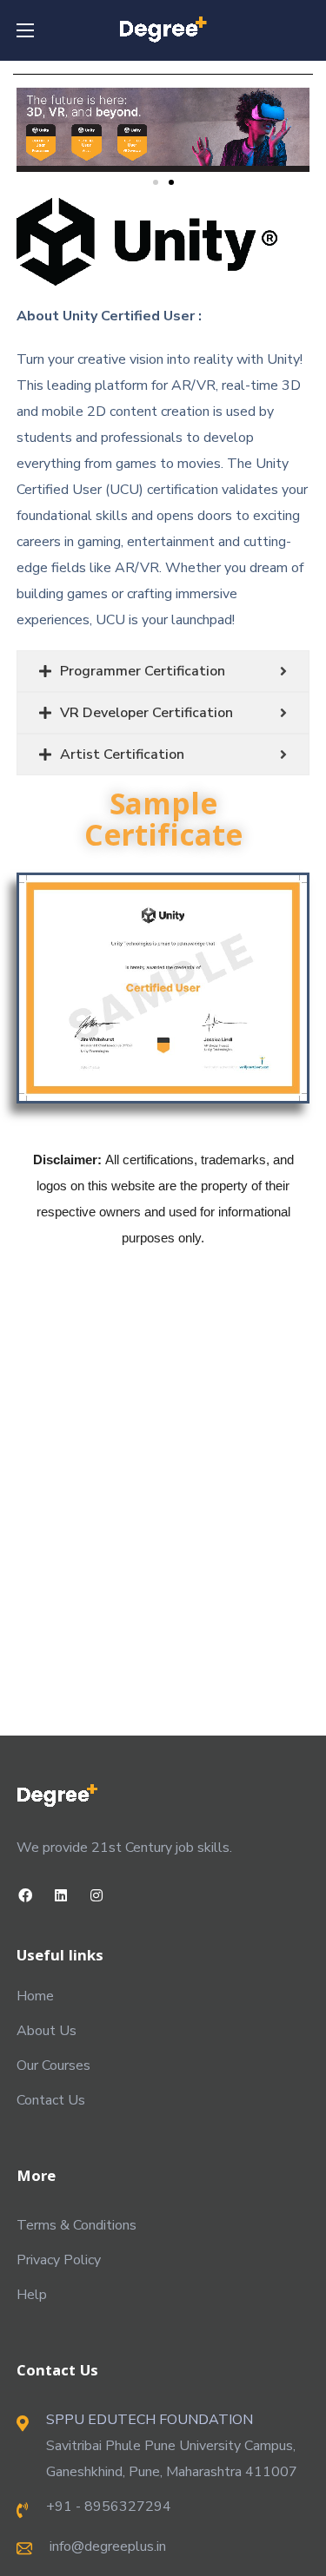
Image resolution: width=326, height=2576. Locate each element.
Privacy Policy (59, 2260)
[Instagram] (97, 1896)
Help (32, 2295)
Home (35, 1996)
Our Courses (53, 2065)
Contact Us (51, 2100)
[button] (156, 182)
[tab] (163, 671)
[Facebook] (26, 1896)
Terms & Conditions (77, 2225)
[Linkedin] (61, 1896)
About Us (47, 2031)
